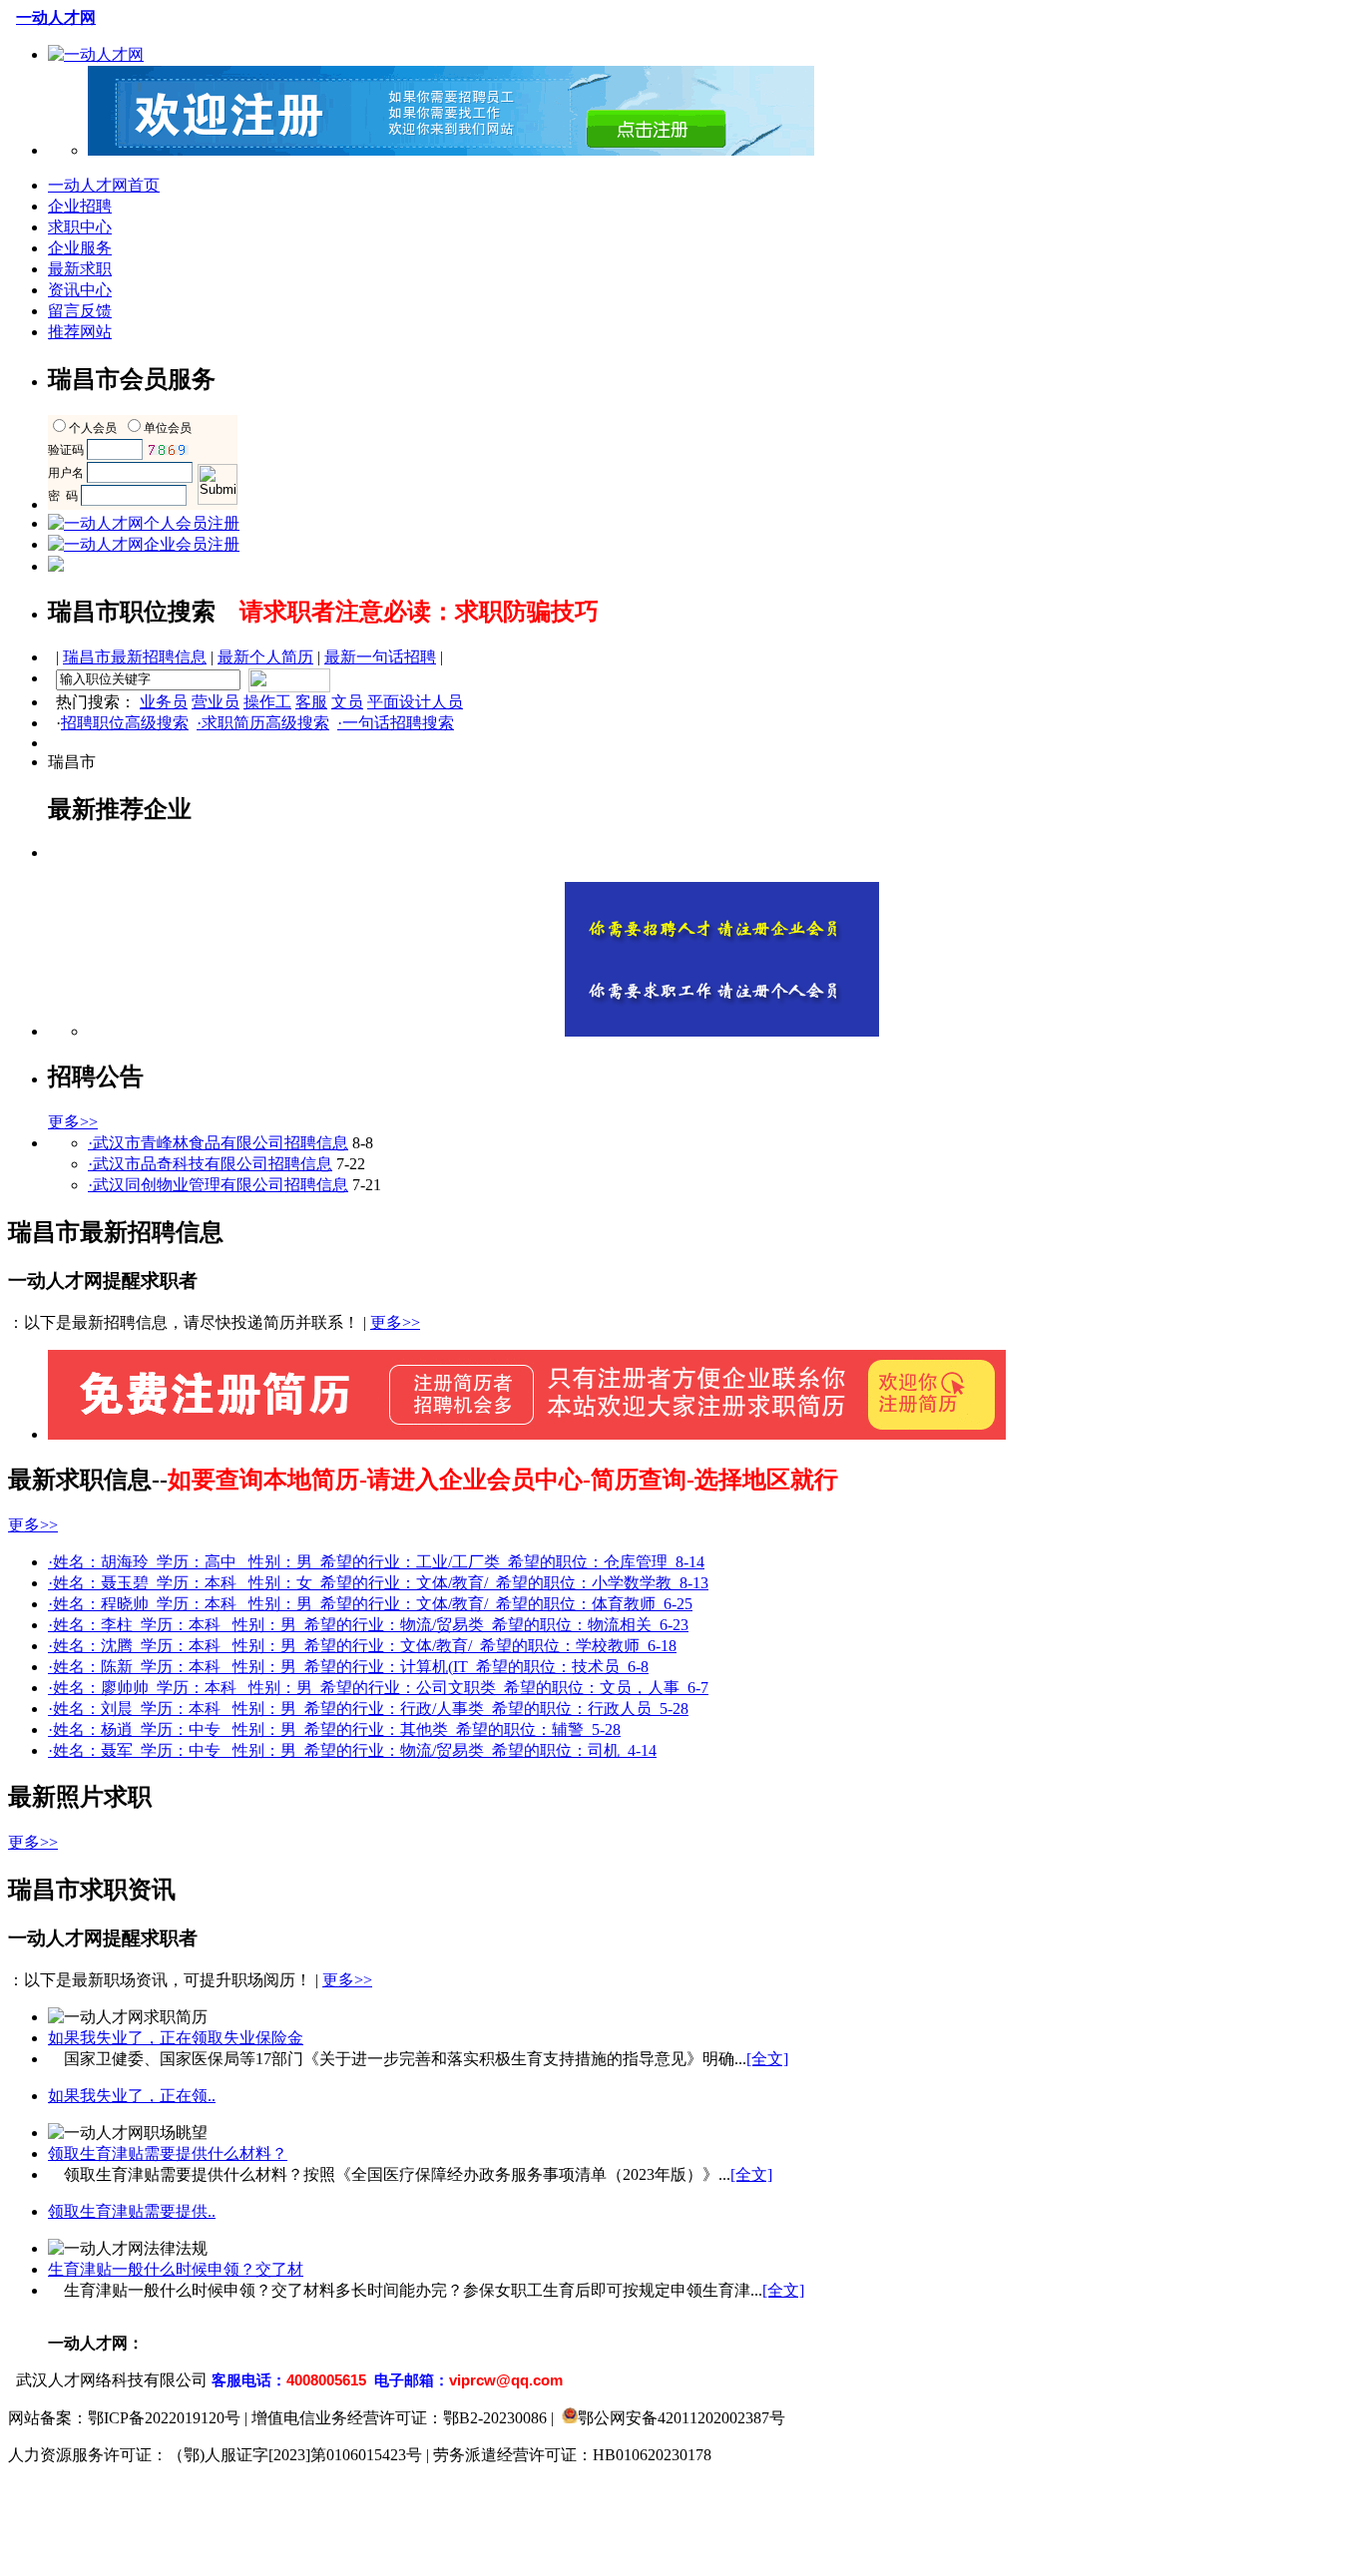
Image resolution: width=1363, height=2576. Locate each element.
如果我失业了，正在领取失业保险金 (176, 2038)
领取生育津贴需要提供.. (132, 2211)
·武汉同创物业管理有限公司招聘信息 (218, 1185)
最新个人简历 (265, 657)
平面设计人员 (415, 702)
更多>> (73, 1122)
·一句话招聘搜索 (396, 723)
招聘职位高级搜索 (125, 723)
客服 (311, 702)
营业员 (216, 702)
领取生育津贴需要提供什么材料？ (168, 2153)
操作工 (267, 702)
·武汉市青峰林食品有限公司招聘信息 (218, 1143)
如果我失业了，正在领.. (132, 2096)
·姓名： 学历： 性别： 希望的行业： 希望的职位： (376, 1562)
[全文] (767, 2059)
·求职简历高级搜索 (263, 723)
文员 (347, 702)
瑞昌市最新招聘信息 (135, 657)
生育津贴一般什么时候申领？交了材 (176, 2269)
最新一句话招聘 (380, 657)
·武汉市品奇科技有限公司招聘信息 (210, 1164)
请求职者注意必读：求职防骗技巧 (419, 612)
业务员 (164, 702)
